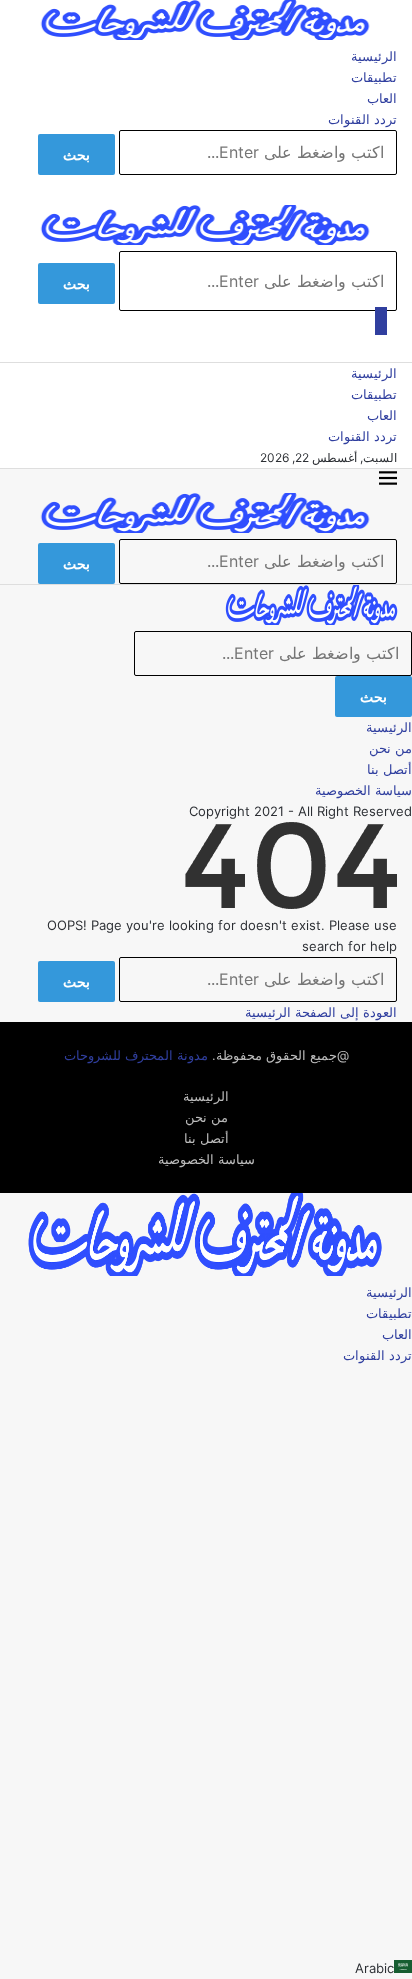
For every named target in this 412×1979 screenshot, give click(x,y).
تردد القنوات (362, 119)
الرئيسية (374, 56)
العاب (382, 98)
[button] (206, 1968)
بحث (76, 154)
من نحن (390, 748)
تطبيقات (374, 77)
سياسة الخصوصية (363, 790)
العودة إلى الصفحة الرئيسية (321, 1012)
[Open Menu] (381, 321)
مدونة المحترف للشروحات (136, 1055)
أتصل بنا (389, 769)
